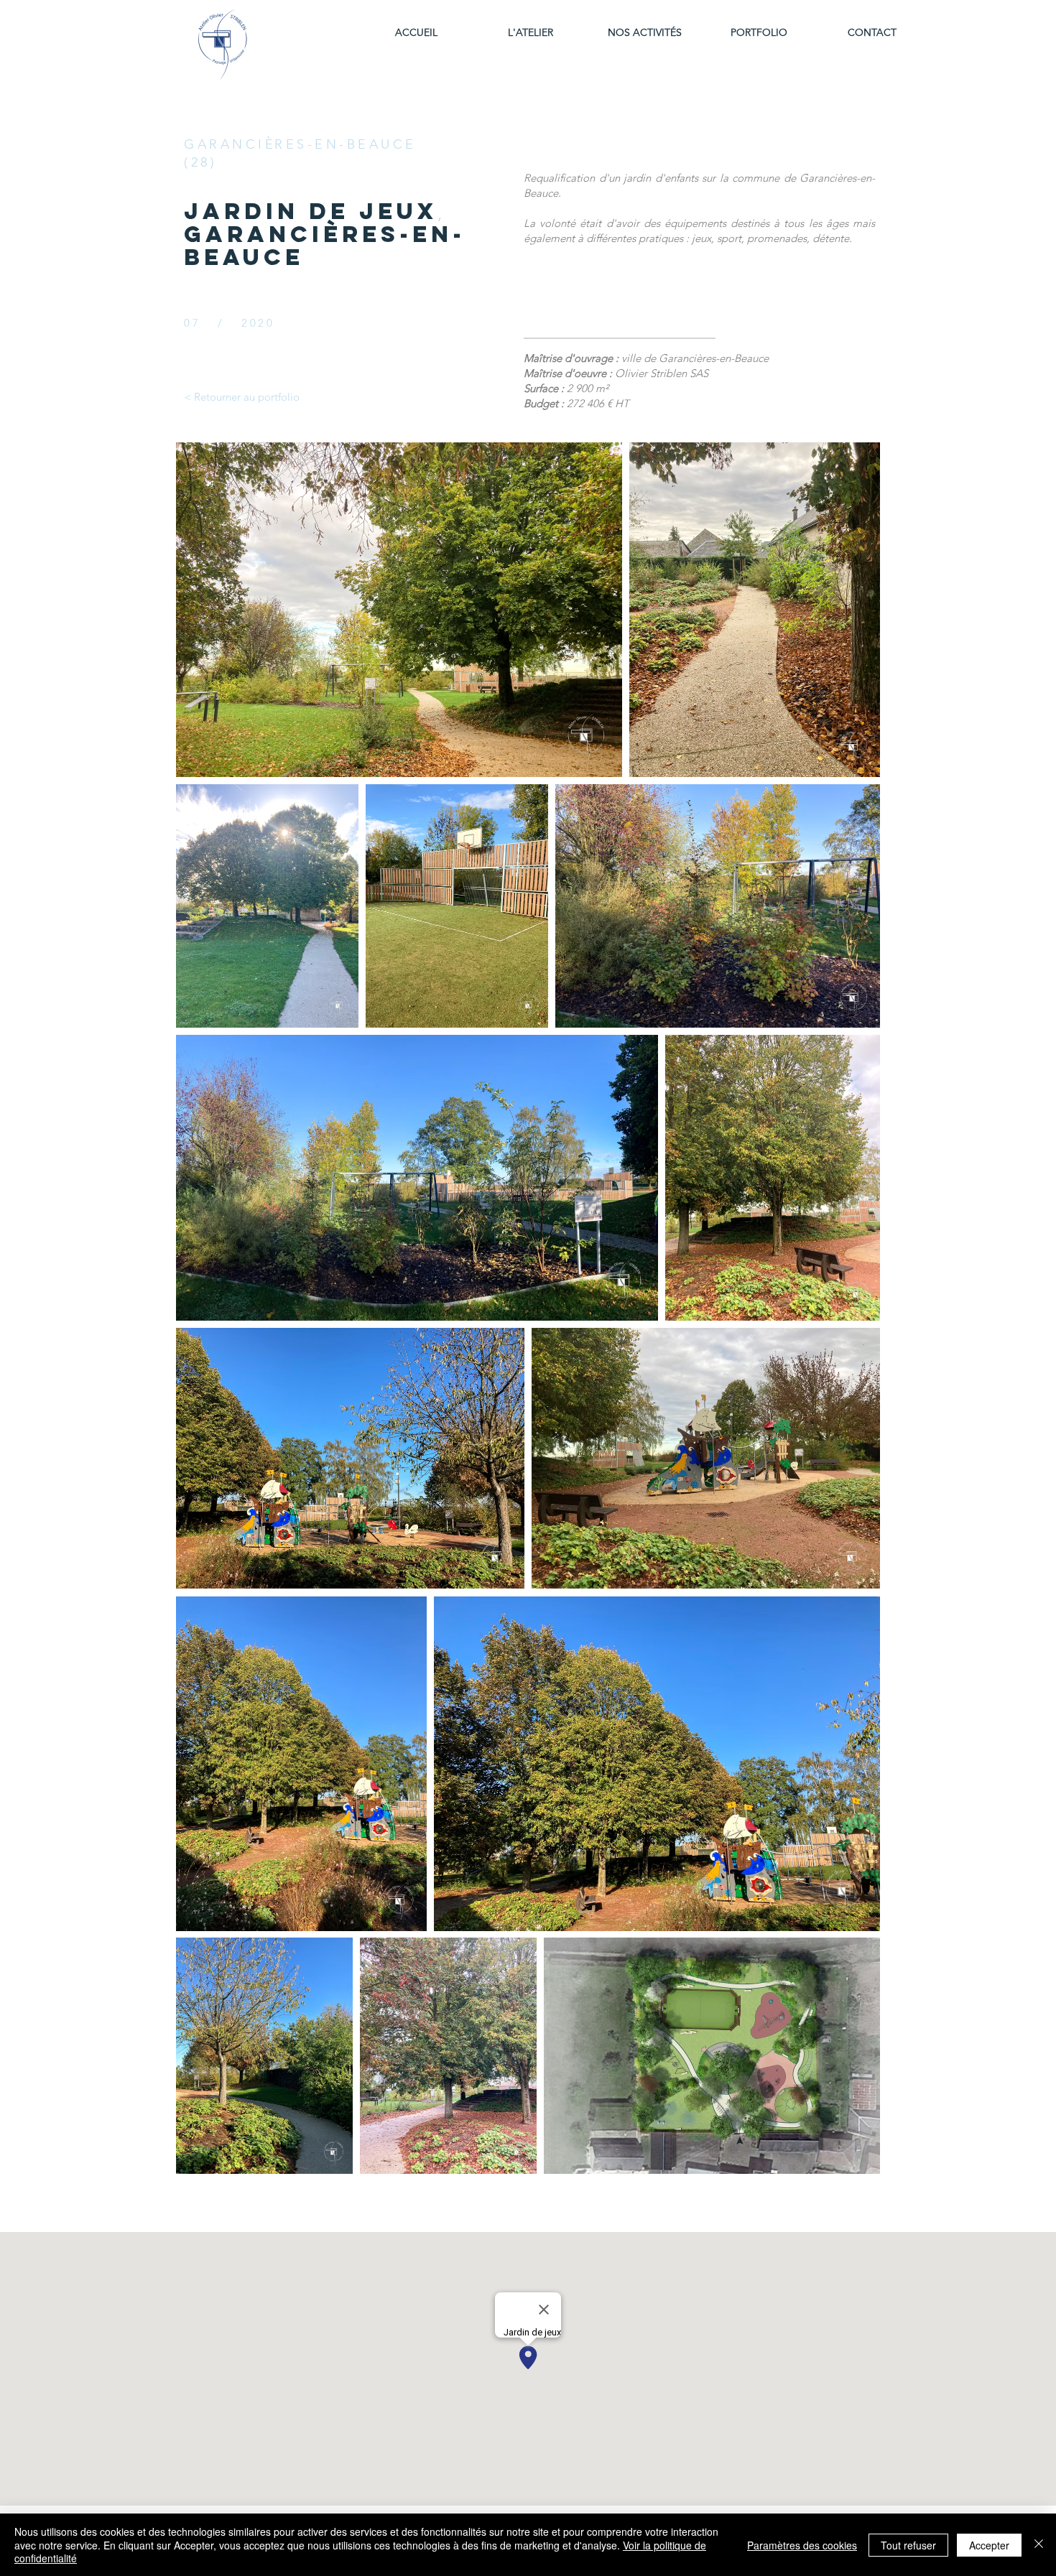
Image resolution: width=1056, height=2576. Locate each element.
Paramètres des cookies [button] (802, 2545)
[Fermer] (1039, 2545)
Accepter (989, 2545)
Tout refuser (908, 2545)
